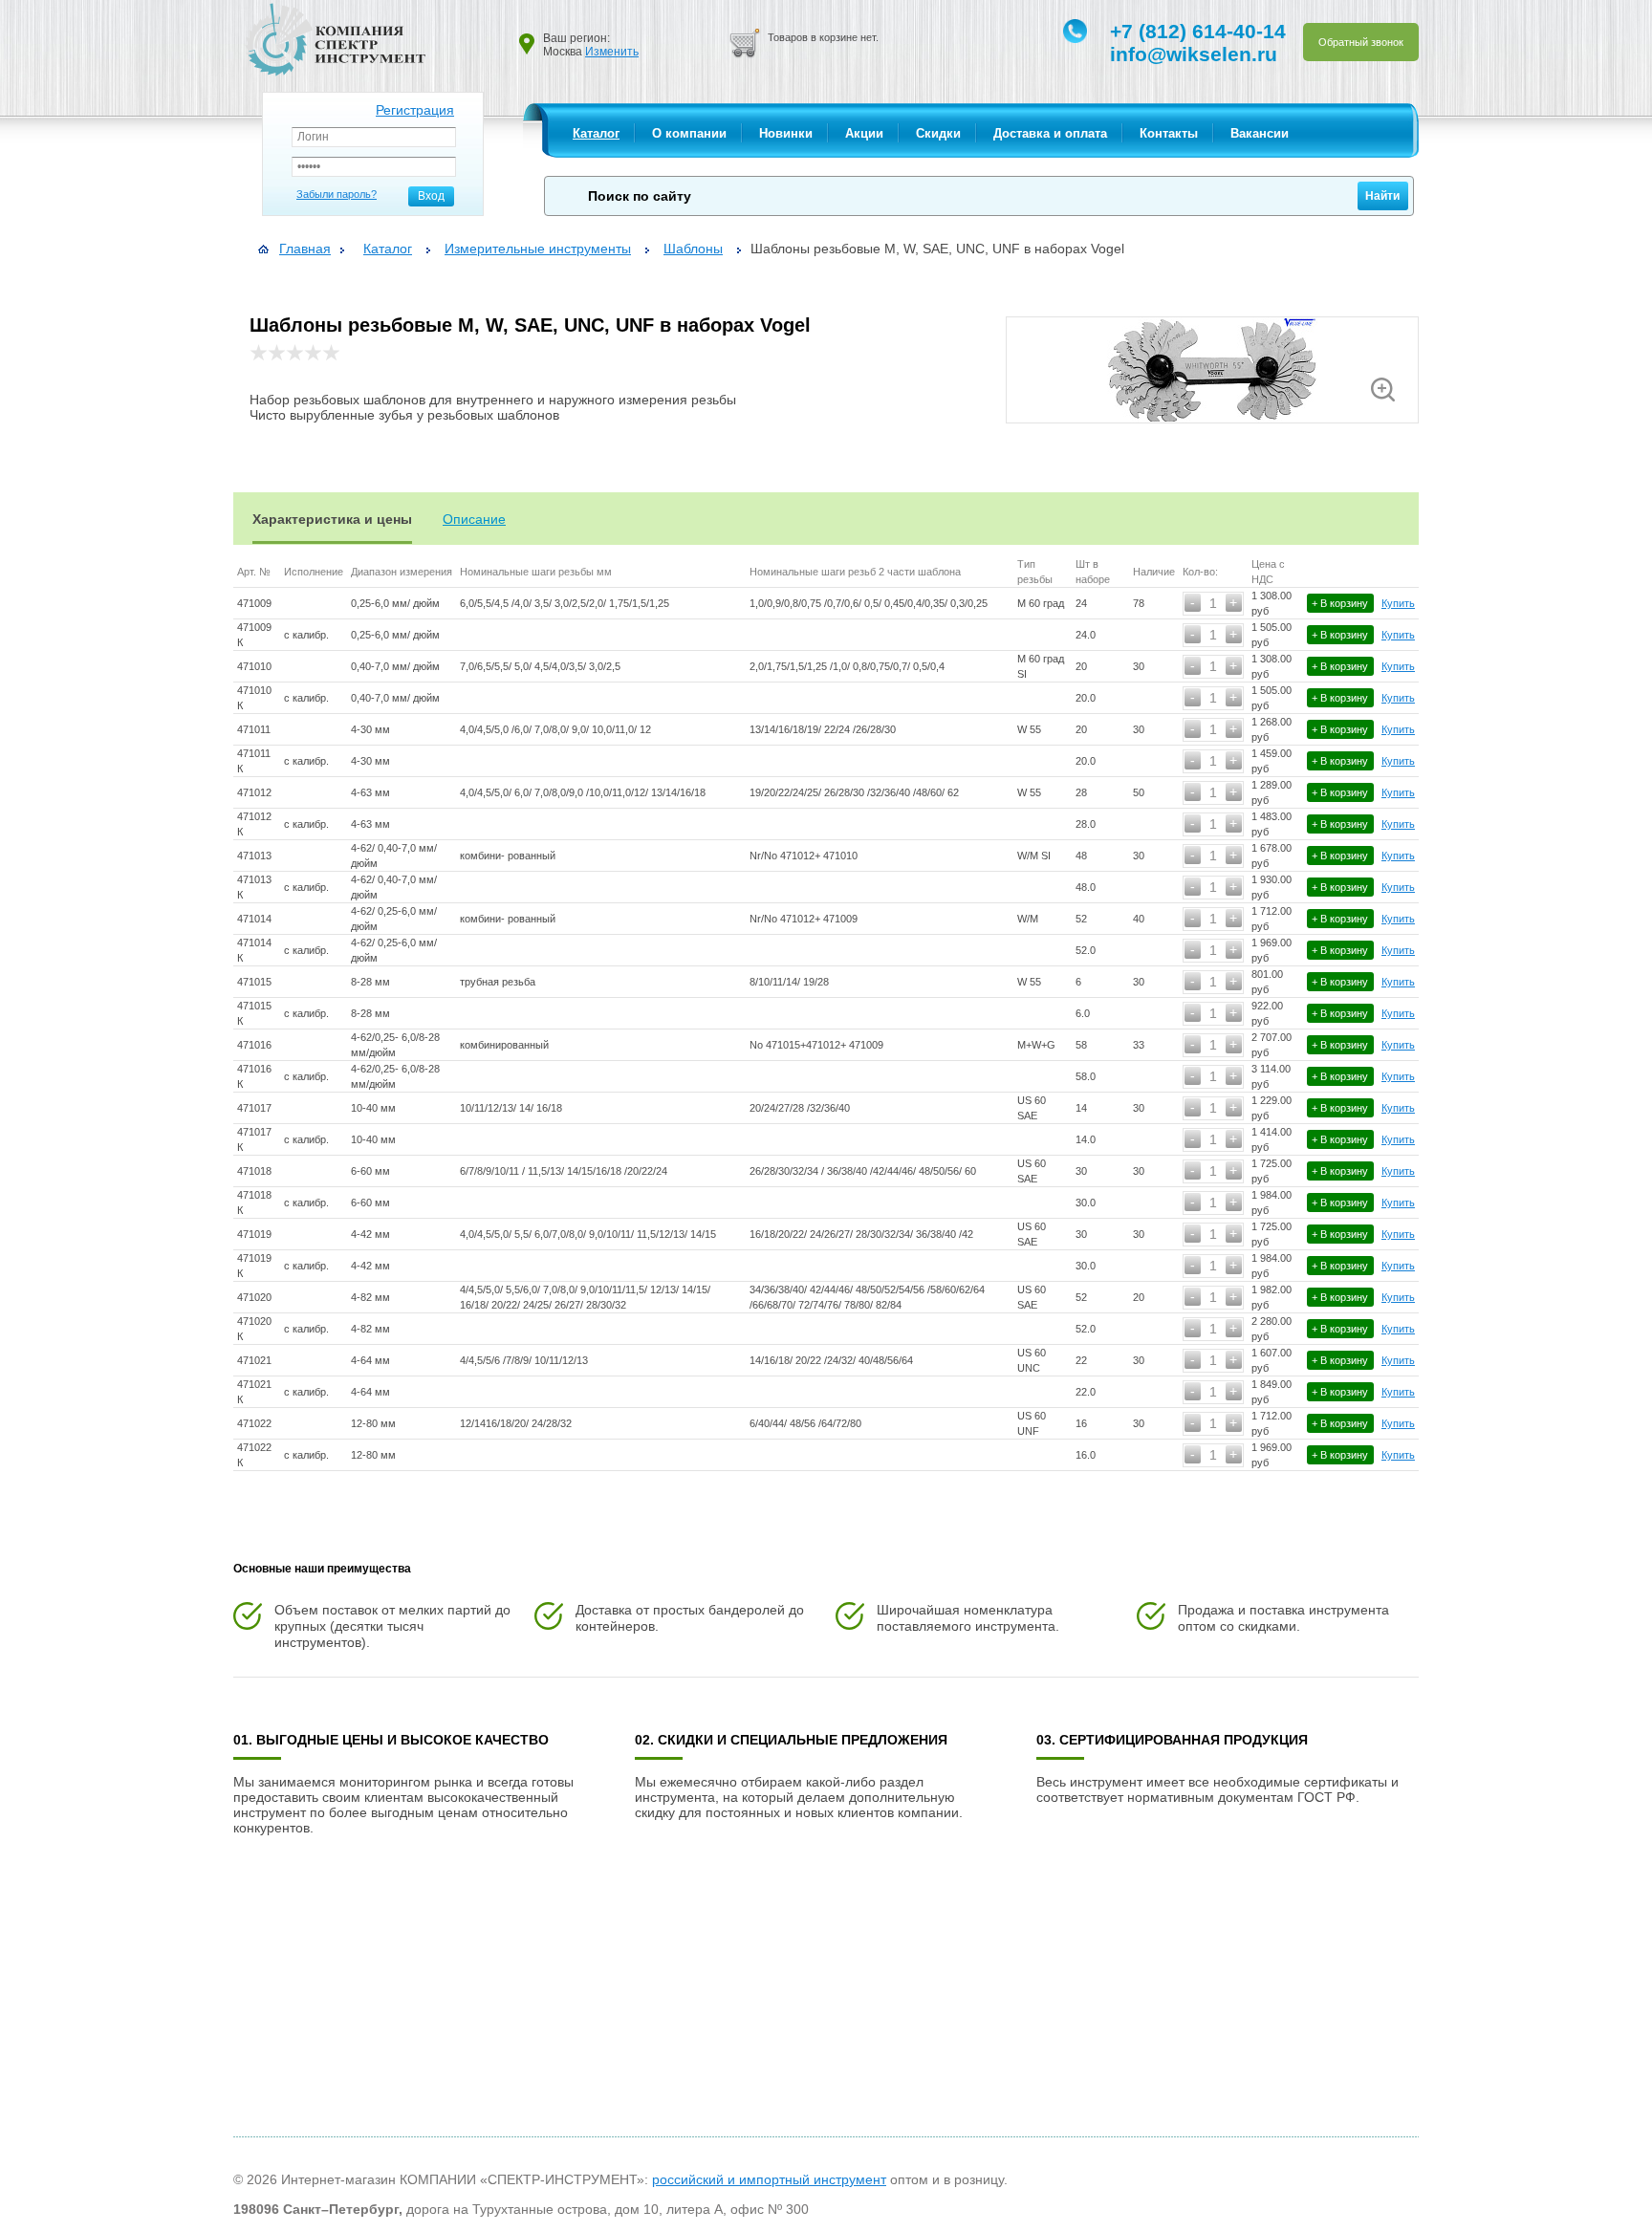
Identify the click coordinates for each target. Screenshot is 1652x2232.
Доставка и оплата (1050, 133)
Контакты (1169, 133)
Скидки (938, 133)
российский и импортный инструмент (769, 2179)
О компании (689, 133)
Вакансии (1260, 133)
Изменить (612, 52)
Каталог (596, 133)
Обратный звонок (1361, 42)
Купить (1398, 603)
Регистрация (415, 110)
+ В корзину (1340, 603)
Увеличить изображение (1383, 390)
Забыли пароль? (337, 194)
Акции (864, 133)
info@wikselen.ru (1194, 54)
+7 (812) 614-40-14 (1198, 31)
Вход (431, 196)
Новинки (786, 133)
